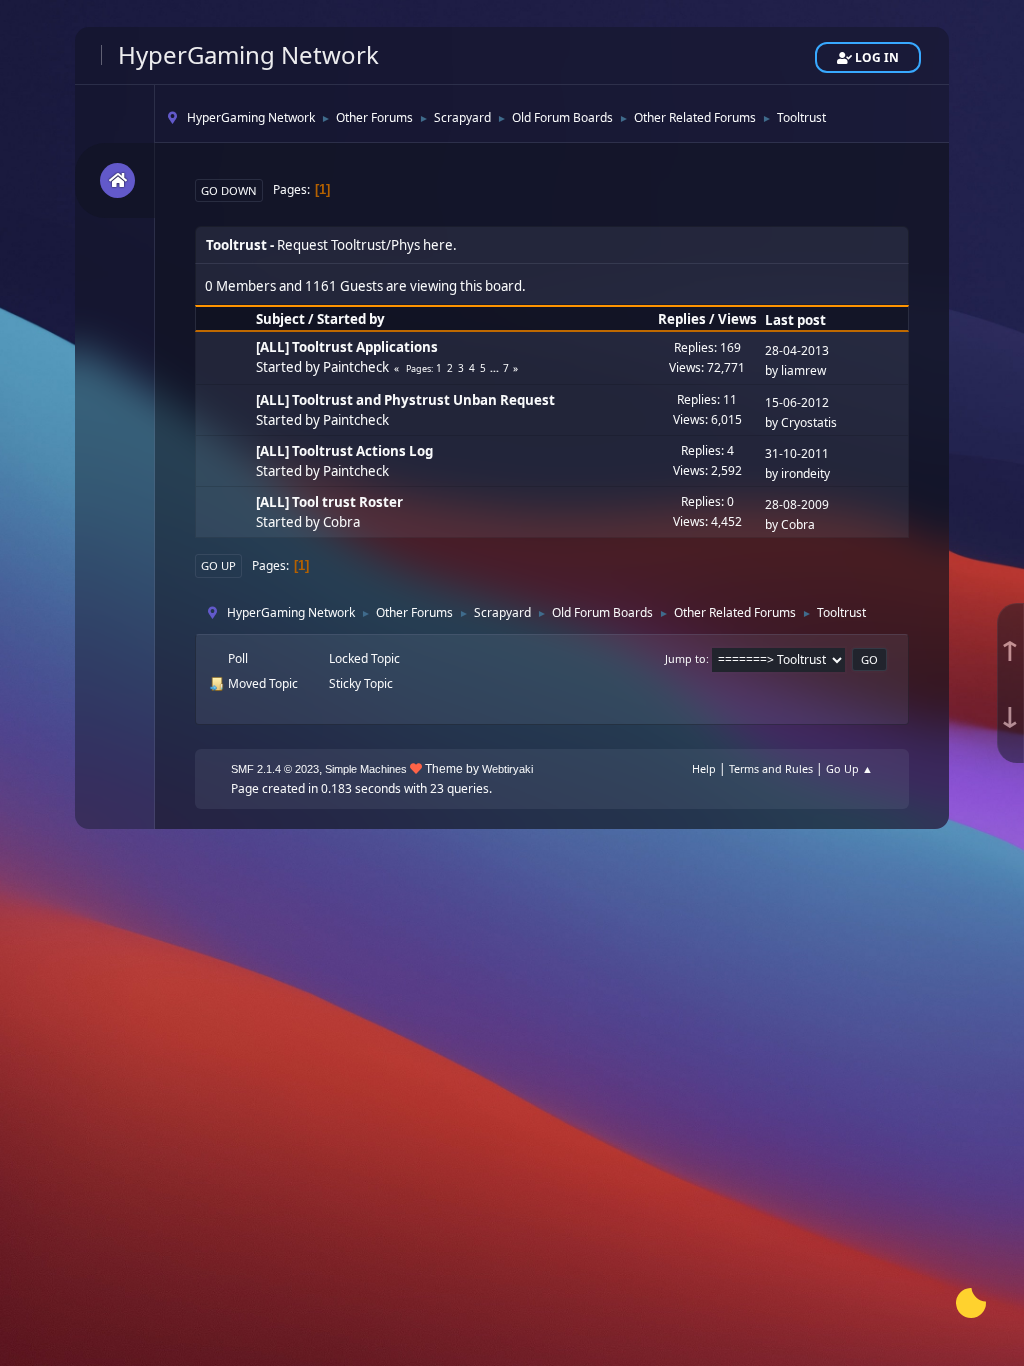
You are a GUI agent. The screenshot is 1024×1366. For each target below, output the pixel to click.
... (496, 368)
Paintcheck (356, 367)
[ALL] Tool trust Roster (329, 502)
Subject (280, 319)
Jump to (685, 658)
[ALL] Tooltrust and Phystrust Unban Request (405, 400)
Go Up (218, 565)
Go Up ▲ (849, 768)
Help (704, 768)
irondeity (805, 473)
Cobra (341, 522)
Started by (351, 319)
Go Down (229, 190)
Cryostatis (809, 422)
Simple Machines (366, 769)
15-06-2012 (797, 402)
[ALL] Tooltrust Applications (347, 347)
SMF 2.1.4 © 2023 (275, 769)
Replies (682, 319)
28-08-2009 (797, 504)
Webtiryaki (507, 769)
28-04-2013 (797, 350)
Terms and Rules (771, 768)
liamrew (803, 370)
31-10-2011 (797, 453)
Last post (795, 320)
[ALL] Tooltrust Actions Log (344, 451)
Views (737, 319)
